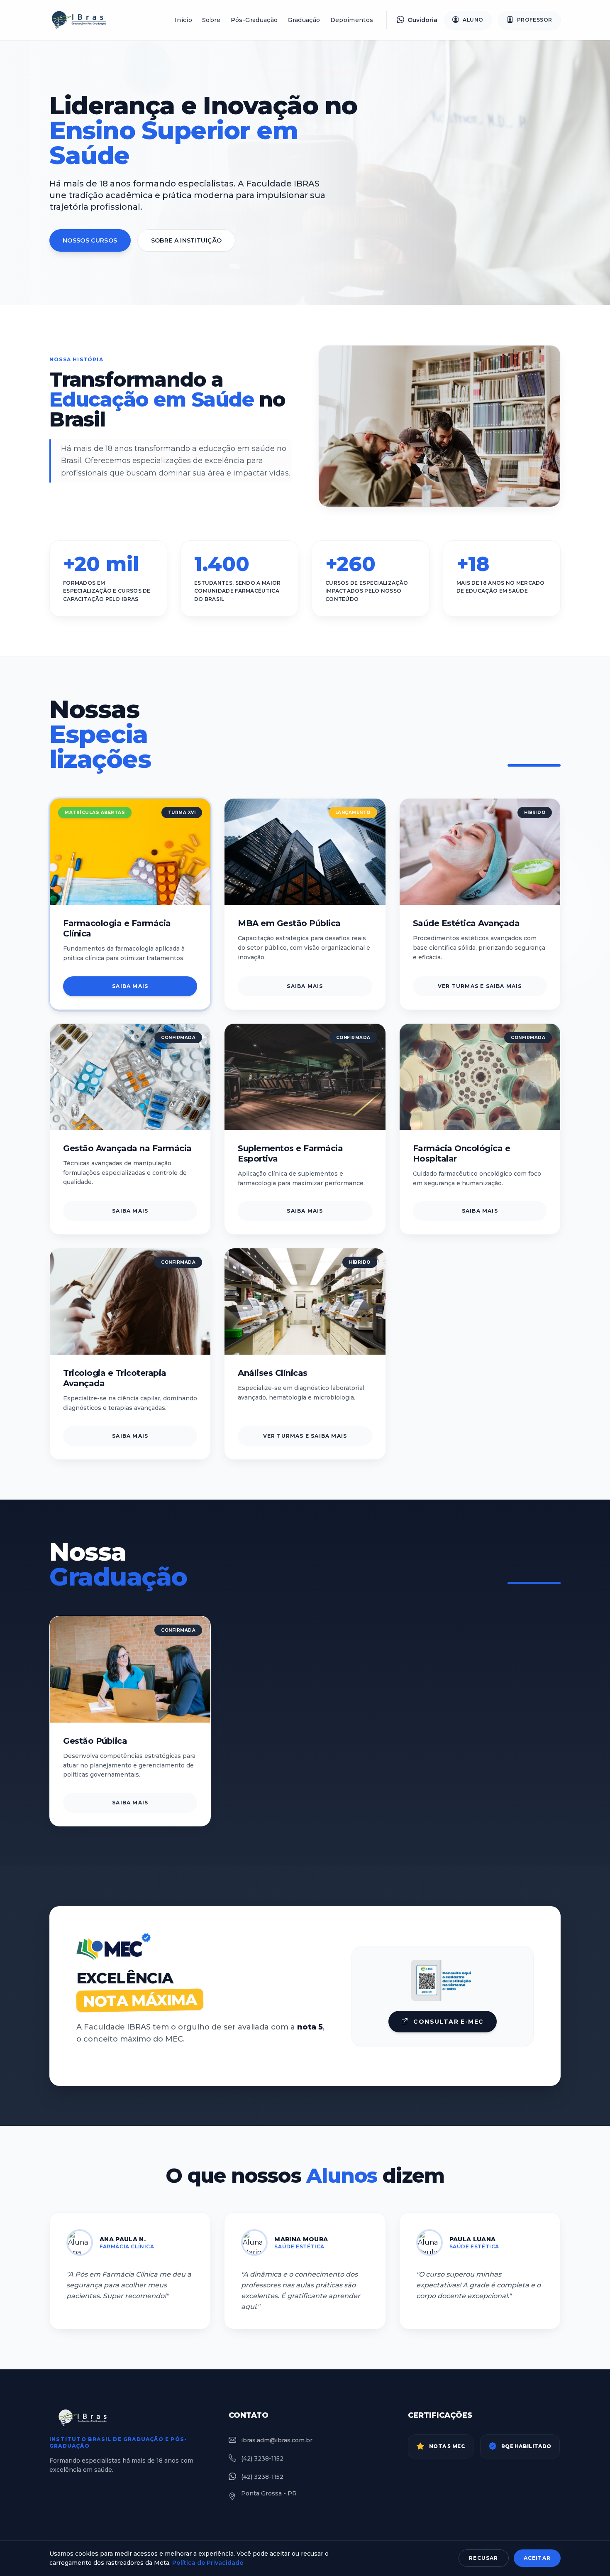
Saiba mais (130, 986)
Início (183, 20)
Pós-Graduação (254, 20)
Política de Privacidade (208, 2563)
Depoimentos (352, 20)
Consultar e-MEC (447, 2022)
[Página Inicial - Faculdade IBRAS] (83, 20)
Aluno (473, 20)
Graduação (304, 20)
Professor (535, 20)
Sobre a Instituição (187, 240)
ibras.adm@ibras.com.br (277, 2440)
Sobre (211, 20)
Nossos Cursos (90, 240)
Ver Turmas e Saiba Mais (480, 986)
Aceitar (537, 2558)
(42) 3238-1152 (262, 2458)
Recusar (483, 2558)
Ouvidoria (422, 20)
